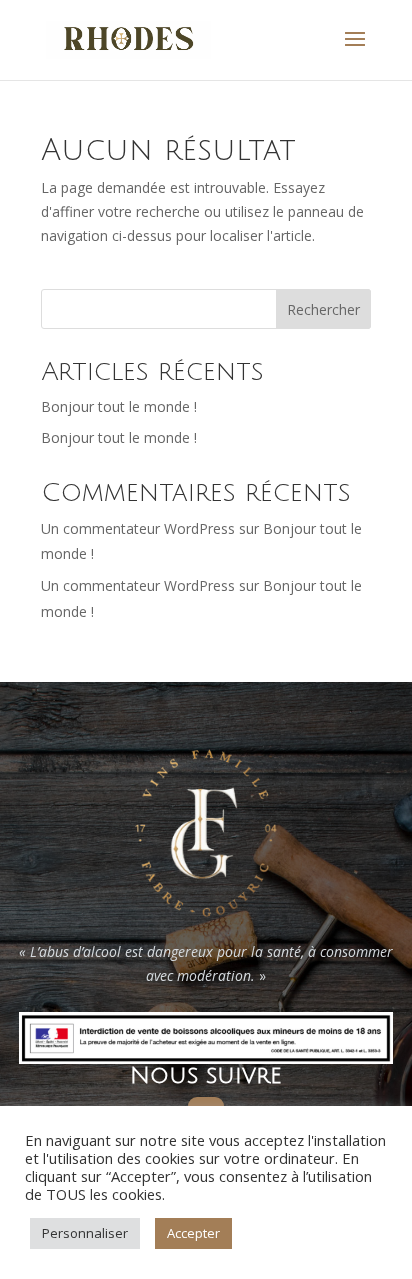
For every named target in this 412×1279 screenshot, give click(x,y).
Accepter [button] (193, 1233)
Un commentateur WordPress (138, 528)
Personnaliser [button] (85, 1233)
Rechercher (323, 309)
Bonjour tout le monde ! (119, 406)
